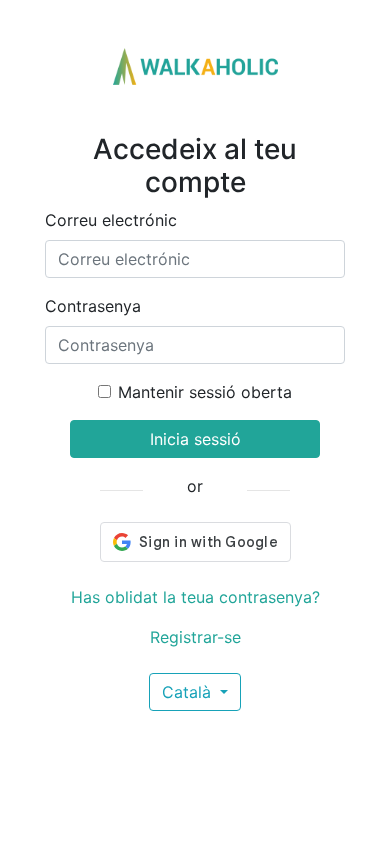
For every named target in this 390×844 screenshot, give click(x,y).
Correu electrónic (111, 220)
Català (189, 692)
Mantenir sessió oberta (205, 392)
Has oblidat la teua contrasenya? (195, 597)
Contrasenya (93, 306)
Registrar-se (195, 637)
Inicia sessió (195, 439)
